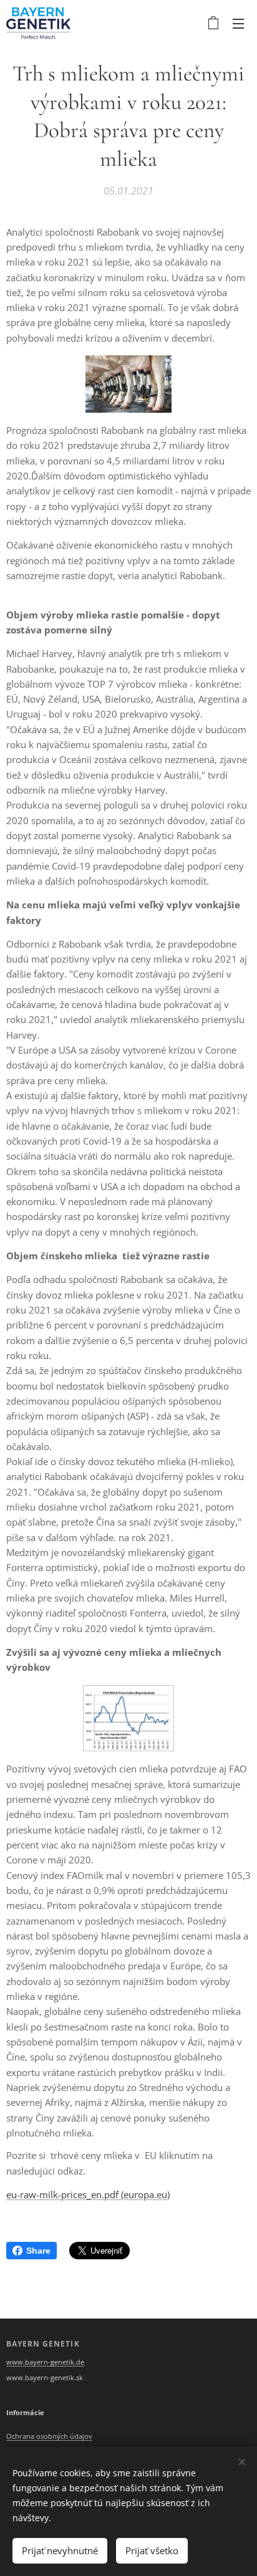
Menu (238, 23)
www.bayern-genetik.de (45, 2362)
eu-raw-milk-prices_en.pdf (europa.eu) (88, 2194)
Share (38, 2251)
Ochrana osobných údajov (49, 2436)
